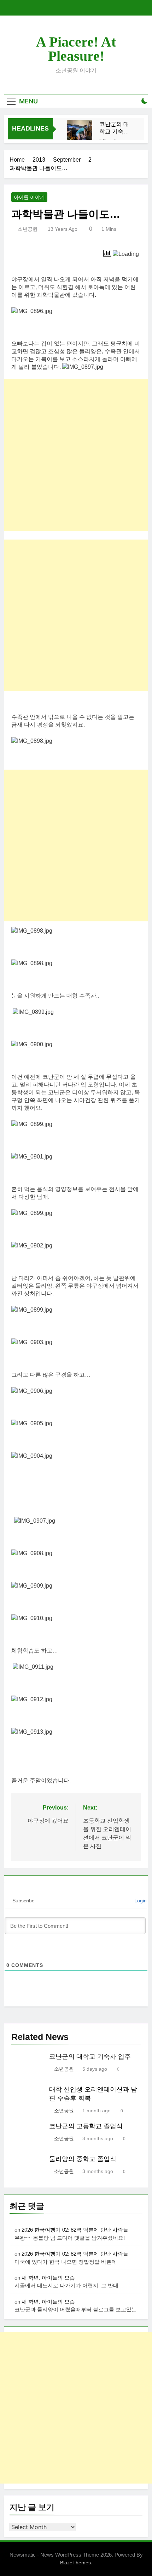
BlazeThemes (75, 2563)
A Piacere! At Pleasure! (76, 49)
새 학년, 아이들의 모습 (48, 2278)
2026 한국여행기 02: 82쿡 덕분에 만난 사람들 (75, 2230)
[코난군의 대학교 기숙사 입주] (80, 133)
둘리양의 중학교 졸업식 (83, 2159)
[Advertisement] (76, 455)
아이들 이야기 (29, 197)
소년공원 (28, 229)
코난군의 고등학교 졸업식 (86, 2126)
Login (140, 1901)
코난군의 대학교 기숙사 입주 (114, 128)
